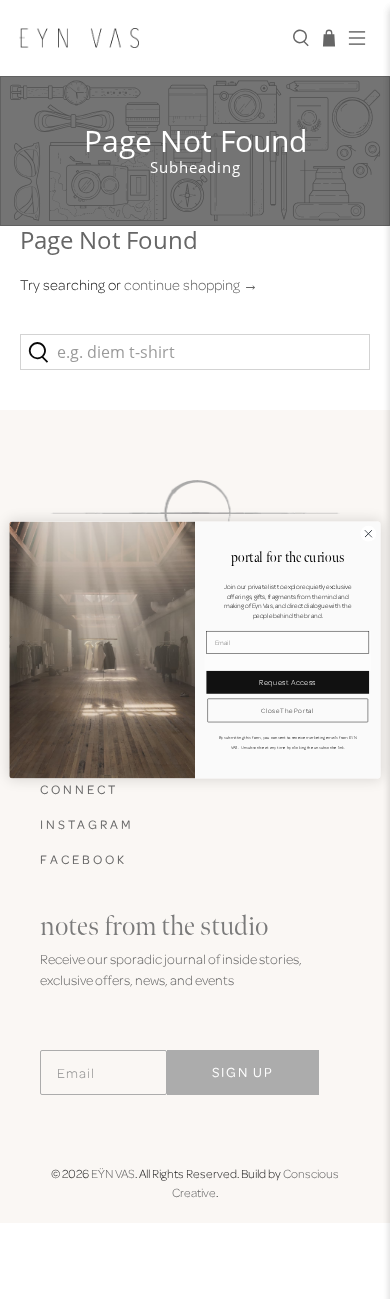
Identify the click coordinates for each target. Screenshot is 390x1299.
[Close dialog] (368, 533)
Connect (79, 789)
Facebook (83, 859)
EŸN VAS (113, 1173)
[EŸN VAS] (148, 37)
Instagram (87, 824)
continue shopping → (191, 284)
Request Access (287, 682)
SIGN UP (243, 1071)
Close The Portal (287, 709)
